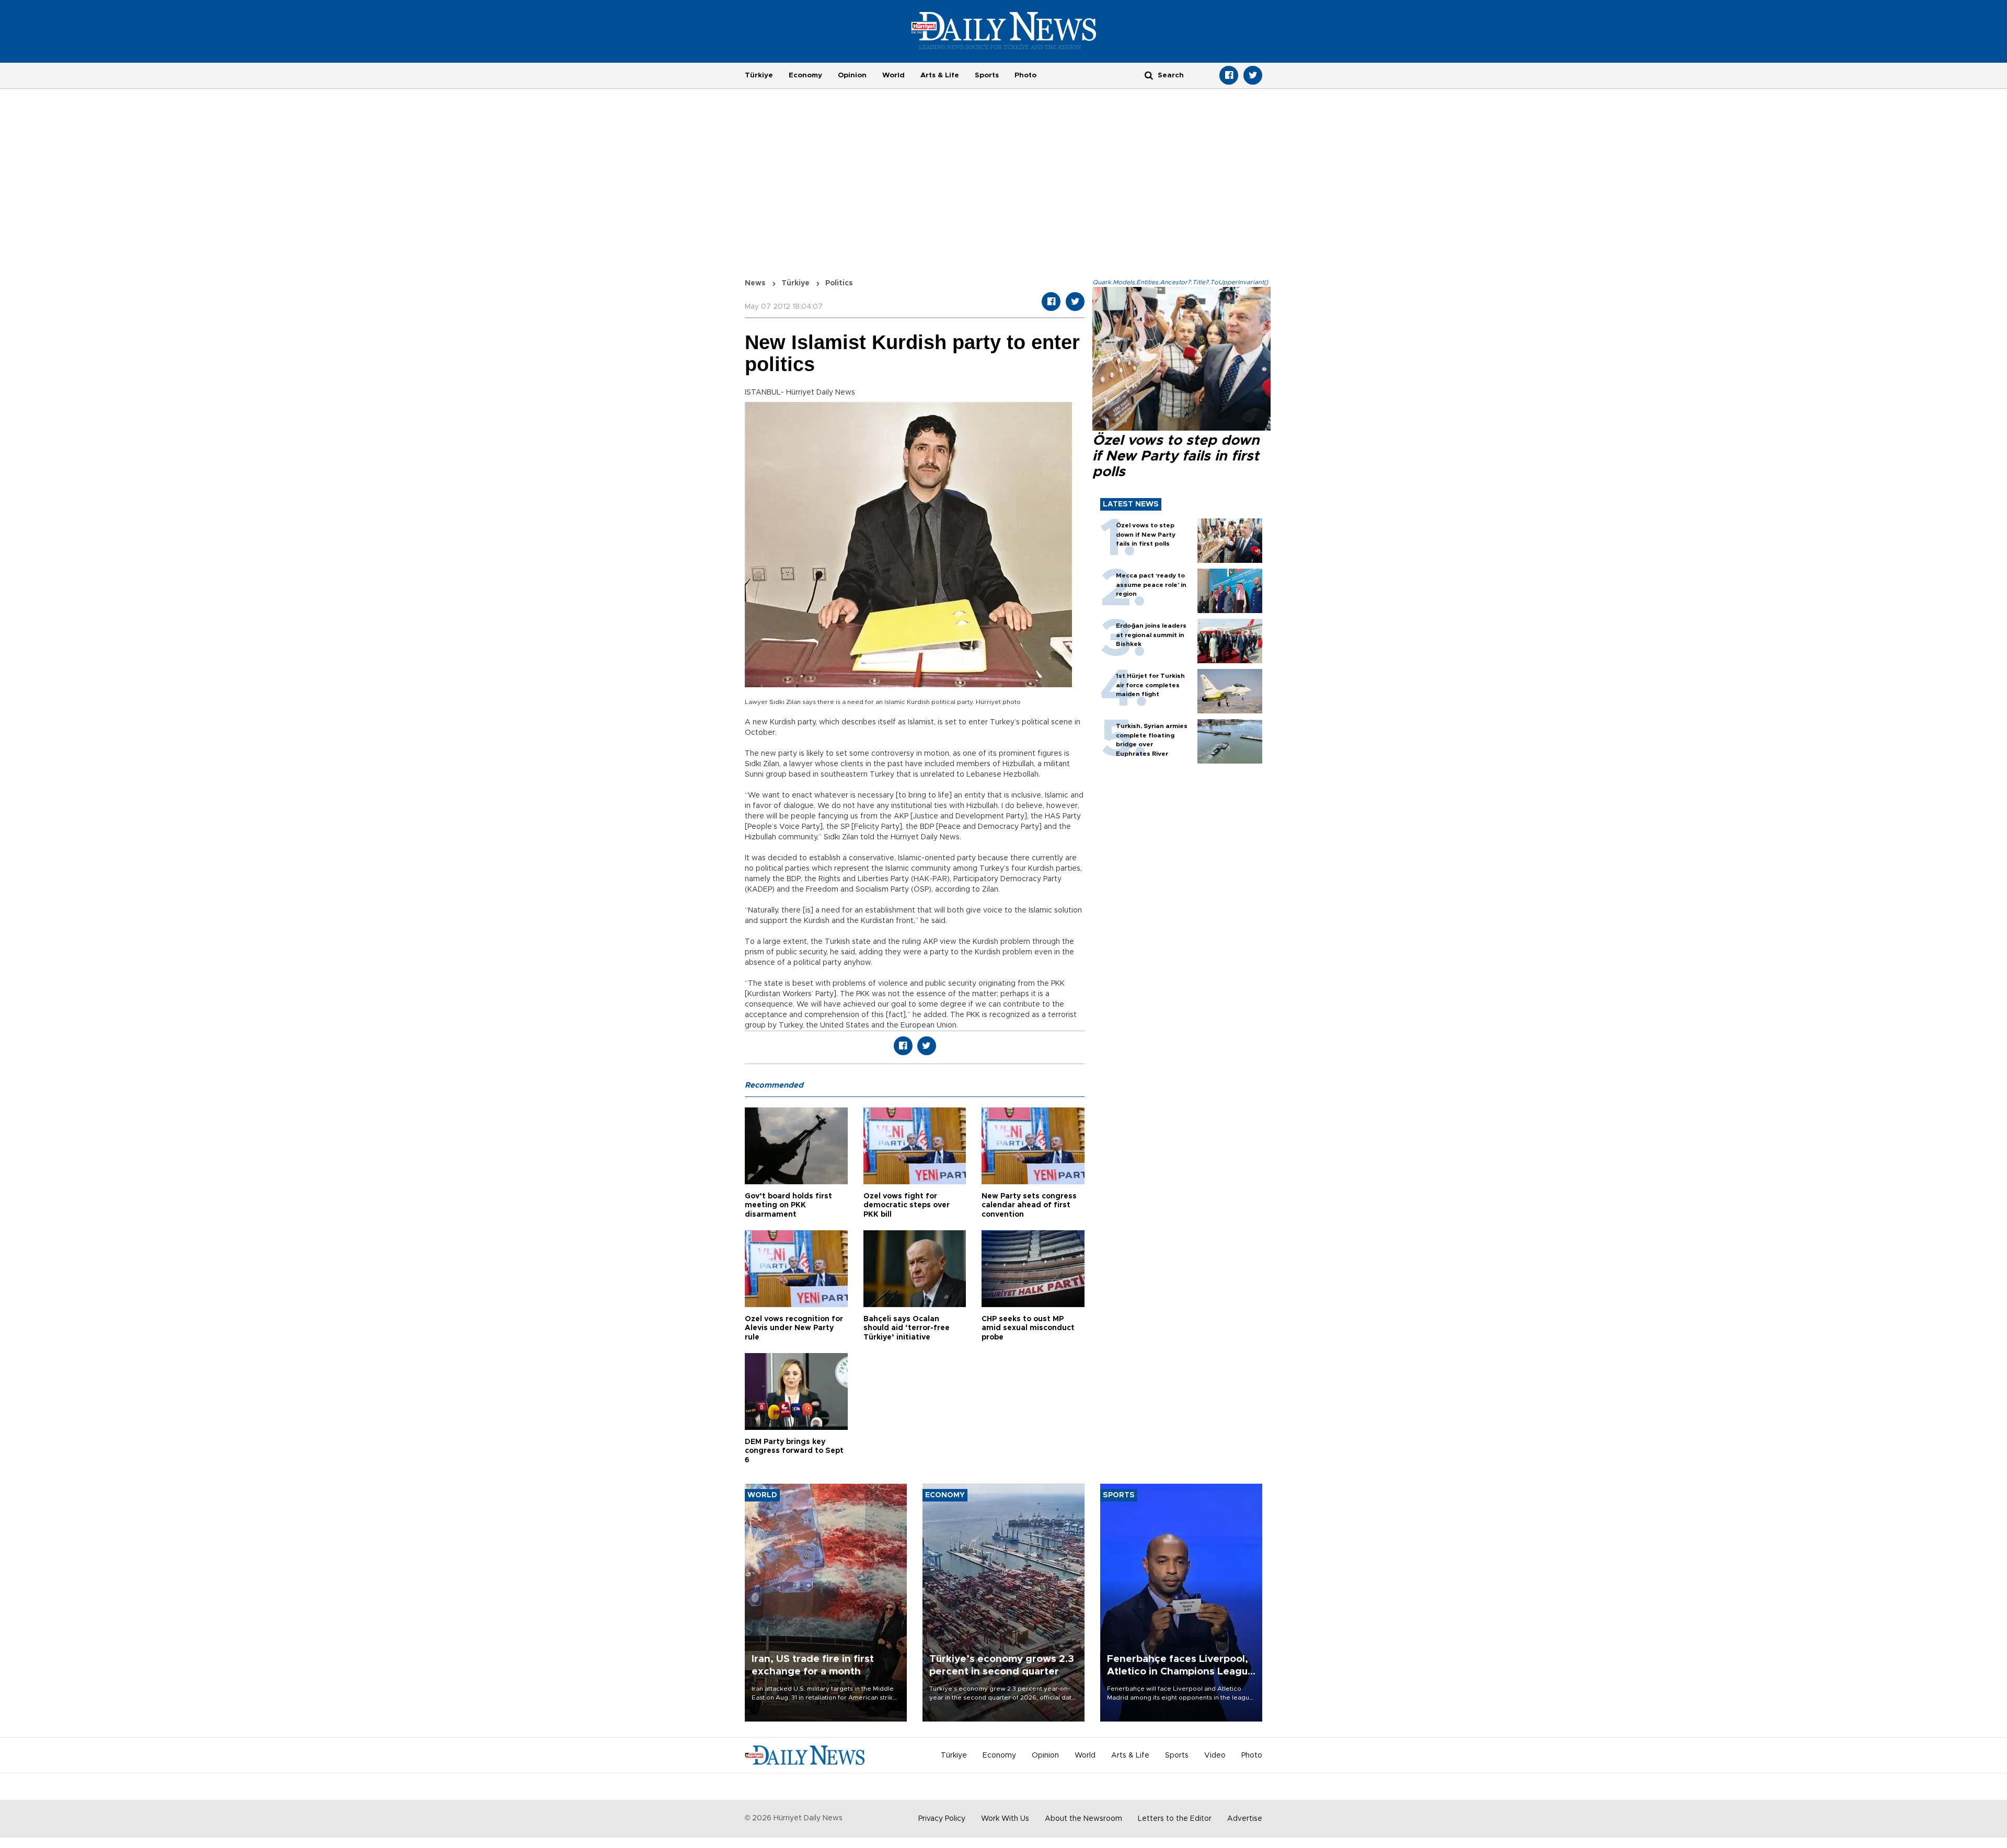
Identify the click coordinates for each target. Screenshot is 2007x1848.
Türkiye (759, 75)
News (755, 283)
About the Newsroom (1083, 1819)
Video (1215, 1755)
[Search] (1149, 75)
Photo (1025, 75)
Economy (805, 75)
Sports (987, 75)
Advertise (1245, 1819)
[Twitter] (1253, 75)
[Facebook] (1229, 75)
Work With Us (1005, 1819)
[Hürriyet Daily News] (1004, 30)
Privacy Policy (942, 1819)
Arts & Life (940, 75)
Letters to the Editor (1175, 1819)
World (893, 75)
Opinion (852, 75)
